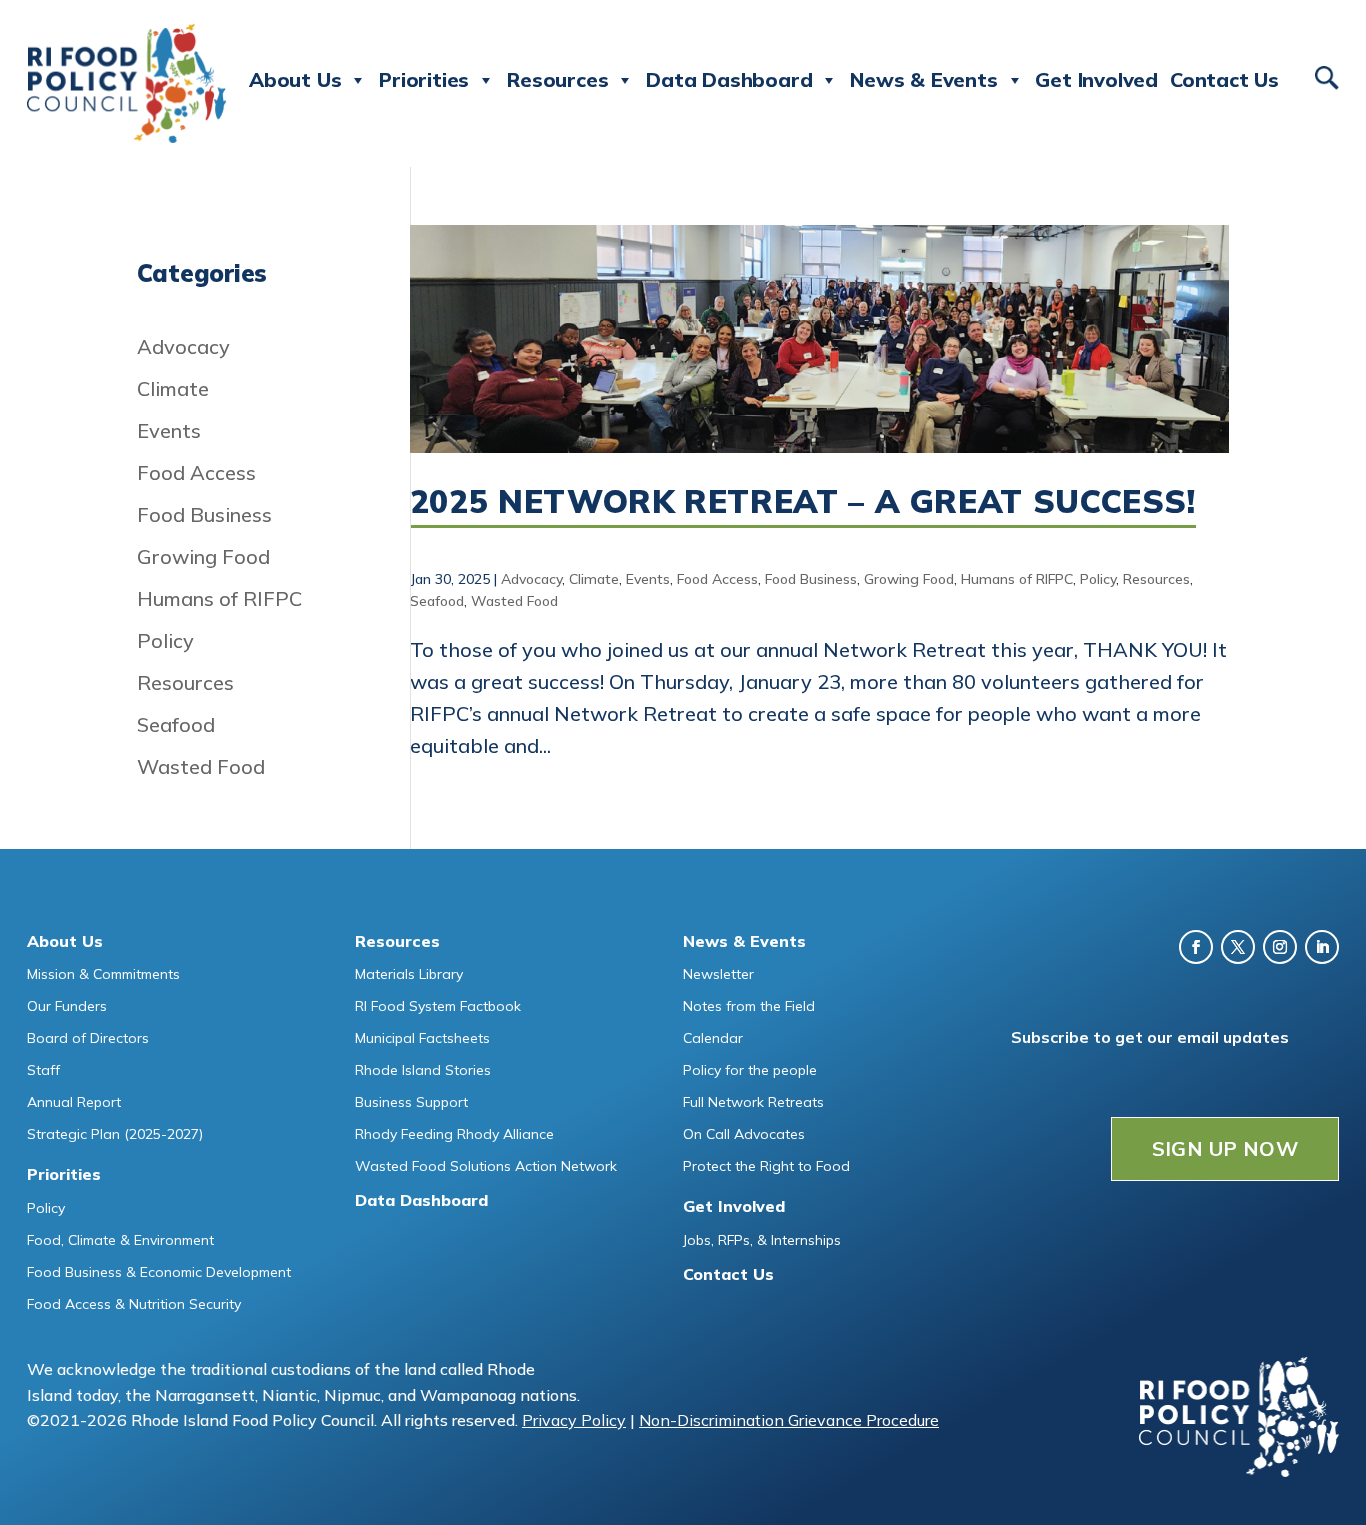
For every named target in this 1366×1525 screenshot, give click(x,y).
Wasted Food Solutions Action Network (486, 1166)
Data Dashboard (729, 79)
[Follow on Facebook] (1196, 947)
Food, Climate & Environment (120, 1240)
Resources (1156, 579)
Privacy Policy (574, 1420)
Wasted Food (514, 601)
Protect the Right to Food (766, 1166)
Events (648, 579)
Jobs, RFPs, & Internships (762, 1240)
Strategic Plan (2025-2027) (115, 1134)
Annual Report (74, 1102)
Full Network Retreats (753, 1102)
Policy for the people (750, 1070)
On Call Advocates (744, 1134)
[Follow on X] (1238, 947)
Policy (1098, 579)
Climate (594, 579)
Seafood (437, 601)
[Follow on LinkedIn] (1322, 947)
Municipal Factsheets (422, 1038)
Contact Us (1224, 79)
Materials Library (409, 974)
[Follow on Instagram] (1280, 947)
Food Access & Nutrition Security (134, 1304)
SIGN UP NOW (1225, 1148)
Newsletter (718, 974)
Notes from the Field (749, 1006)
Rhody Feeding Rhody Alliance (454, 1134)
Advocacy (531, 579)
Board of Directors (88, 1038)
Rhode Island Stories (423, 1070)
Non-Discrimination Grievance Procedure (789, 1420)
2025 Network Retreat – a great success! (803, 501)
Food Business (811, 579)
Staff (43, 1070)
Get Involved (1096, 79)
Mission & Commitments (103, 974)
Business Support (411, 1102)
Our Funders (67, 1006)
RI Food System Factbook (438, 1006)
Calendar (713, 1038)
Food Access (717, 579)
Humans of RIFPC (1017, 579)
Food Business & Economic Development (159, 1272)
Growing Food (909, 579)
